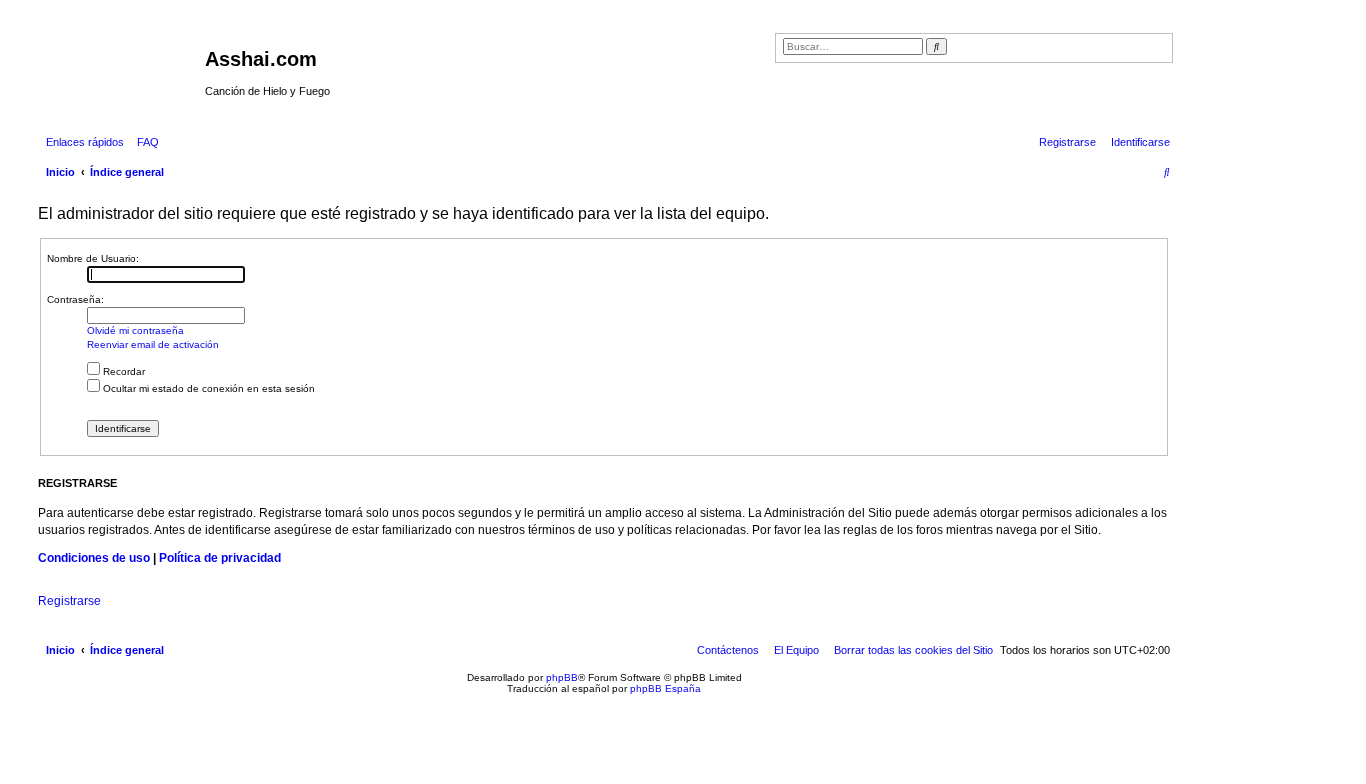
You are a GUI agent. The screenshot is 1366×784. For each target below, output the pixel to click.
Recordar (122, 371)
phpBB (562, 677)
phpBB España (665, 688)
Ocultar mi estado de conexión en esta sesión (207, 388)
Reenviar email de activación (153, 344)
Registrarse (69, 601)
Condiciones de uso (94, 558)
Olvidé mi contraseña (135, 330)
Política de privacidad (220, 558)
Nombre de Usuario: (93, 258)
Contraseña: (75, 299)
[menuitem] (144, 142)
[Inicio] (119, 65)
